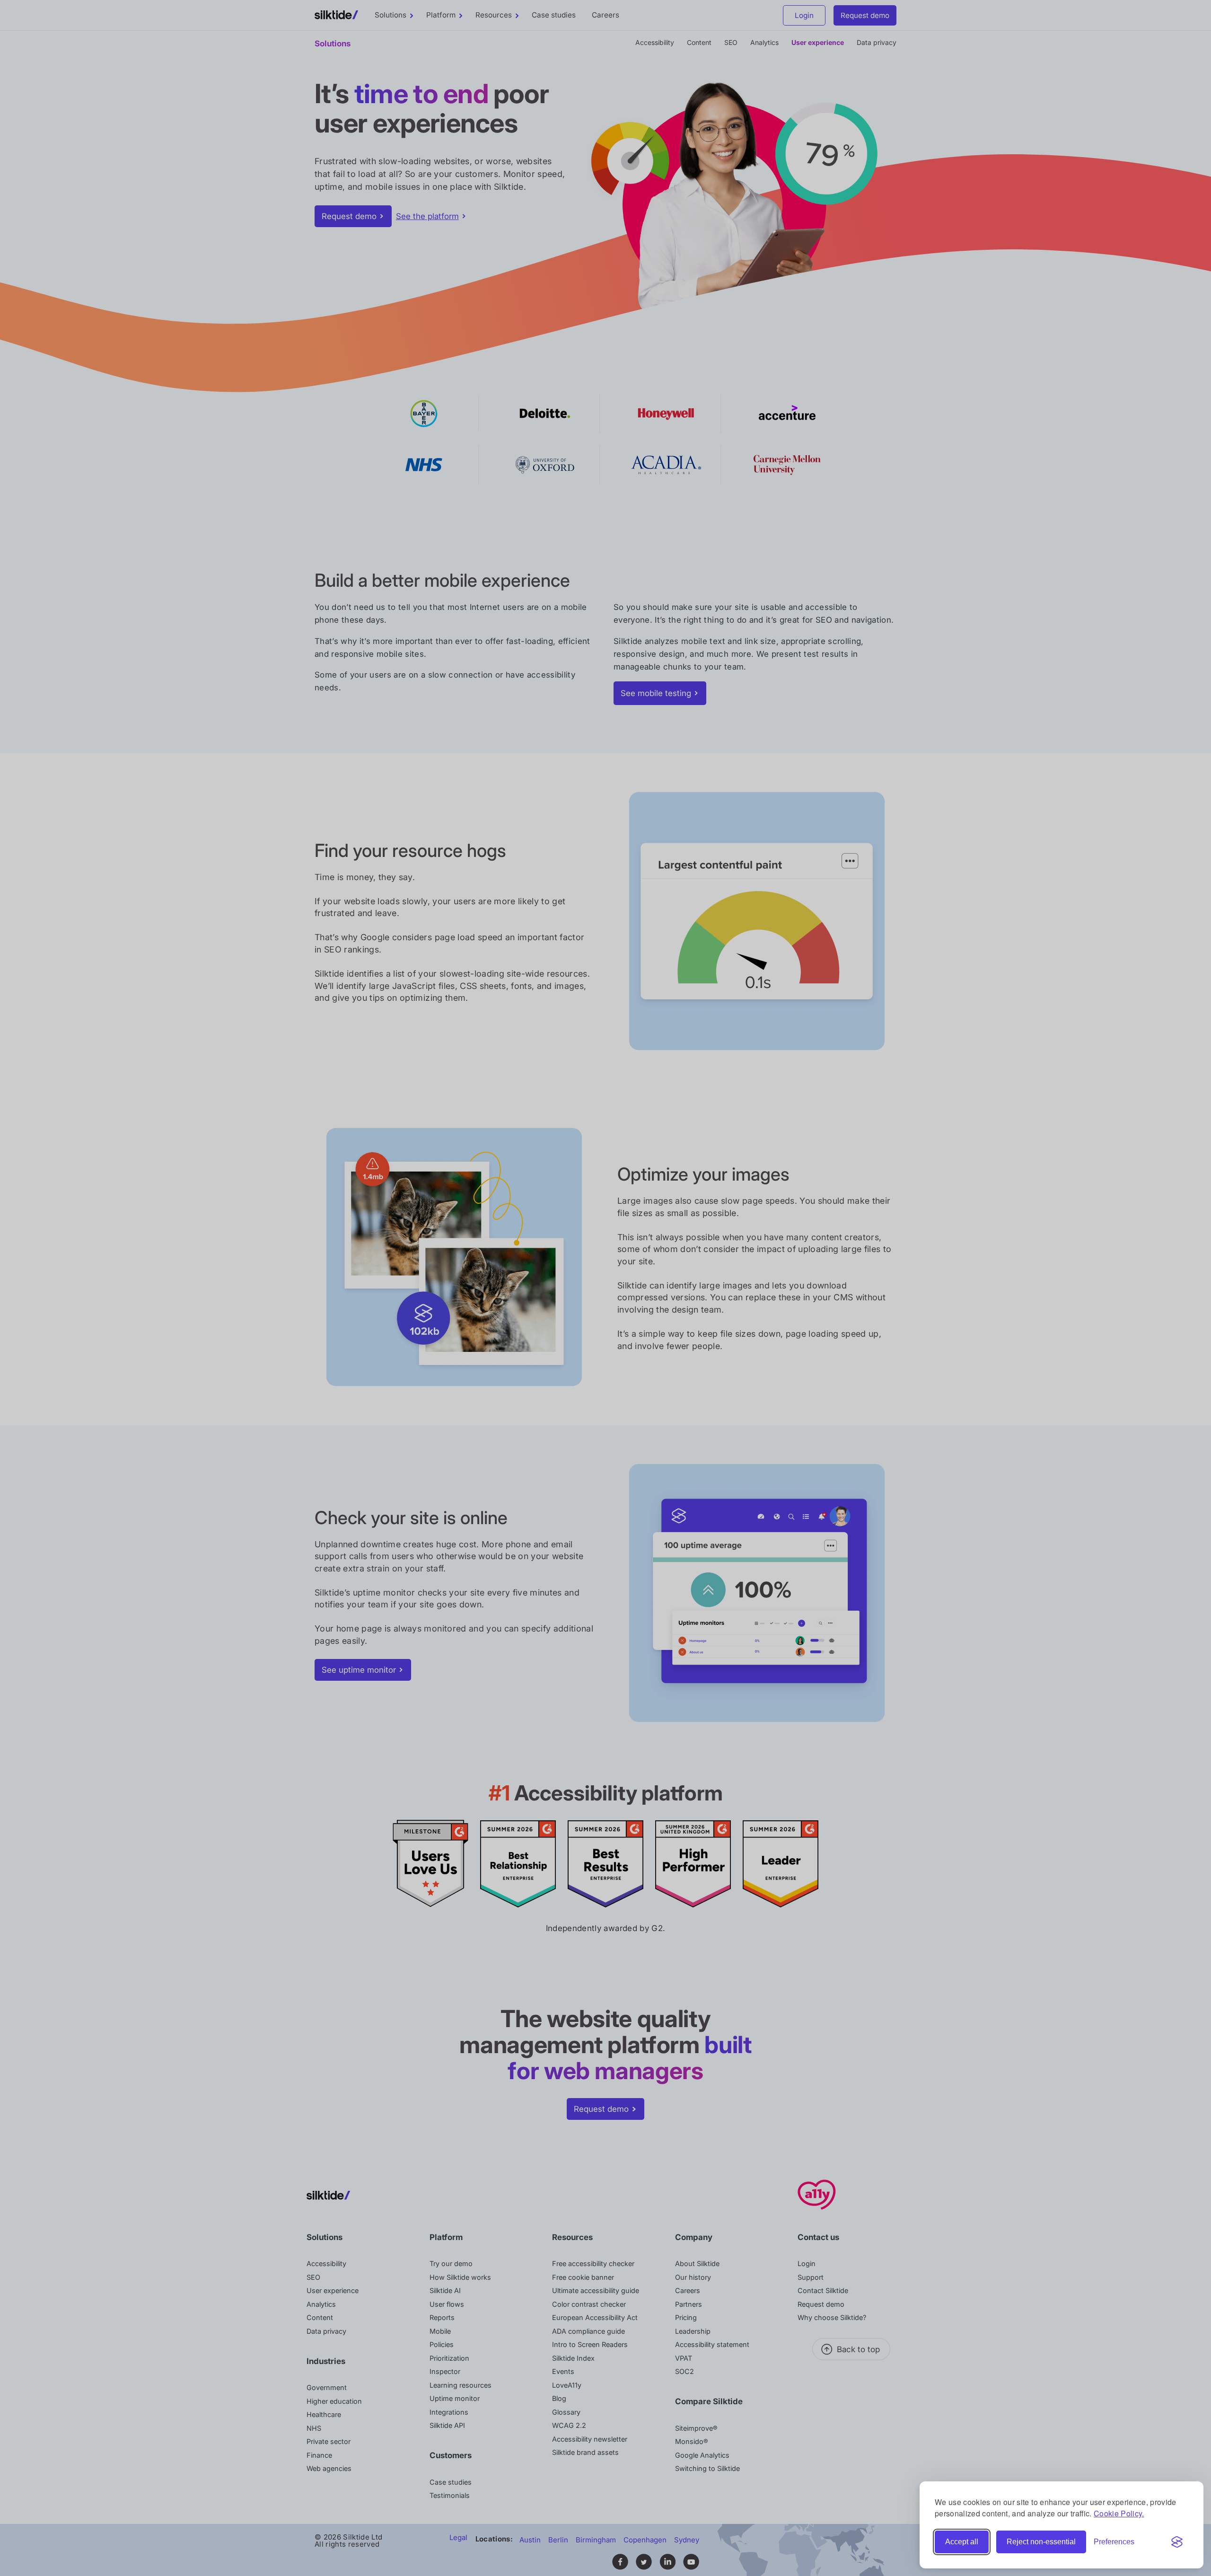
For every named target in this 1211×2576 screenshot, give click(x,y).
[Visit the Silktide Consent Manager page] (1177, 2542)
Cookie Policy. (1119, 2513)
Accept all (962, 2542)
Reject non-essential (1041, 2542)
